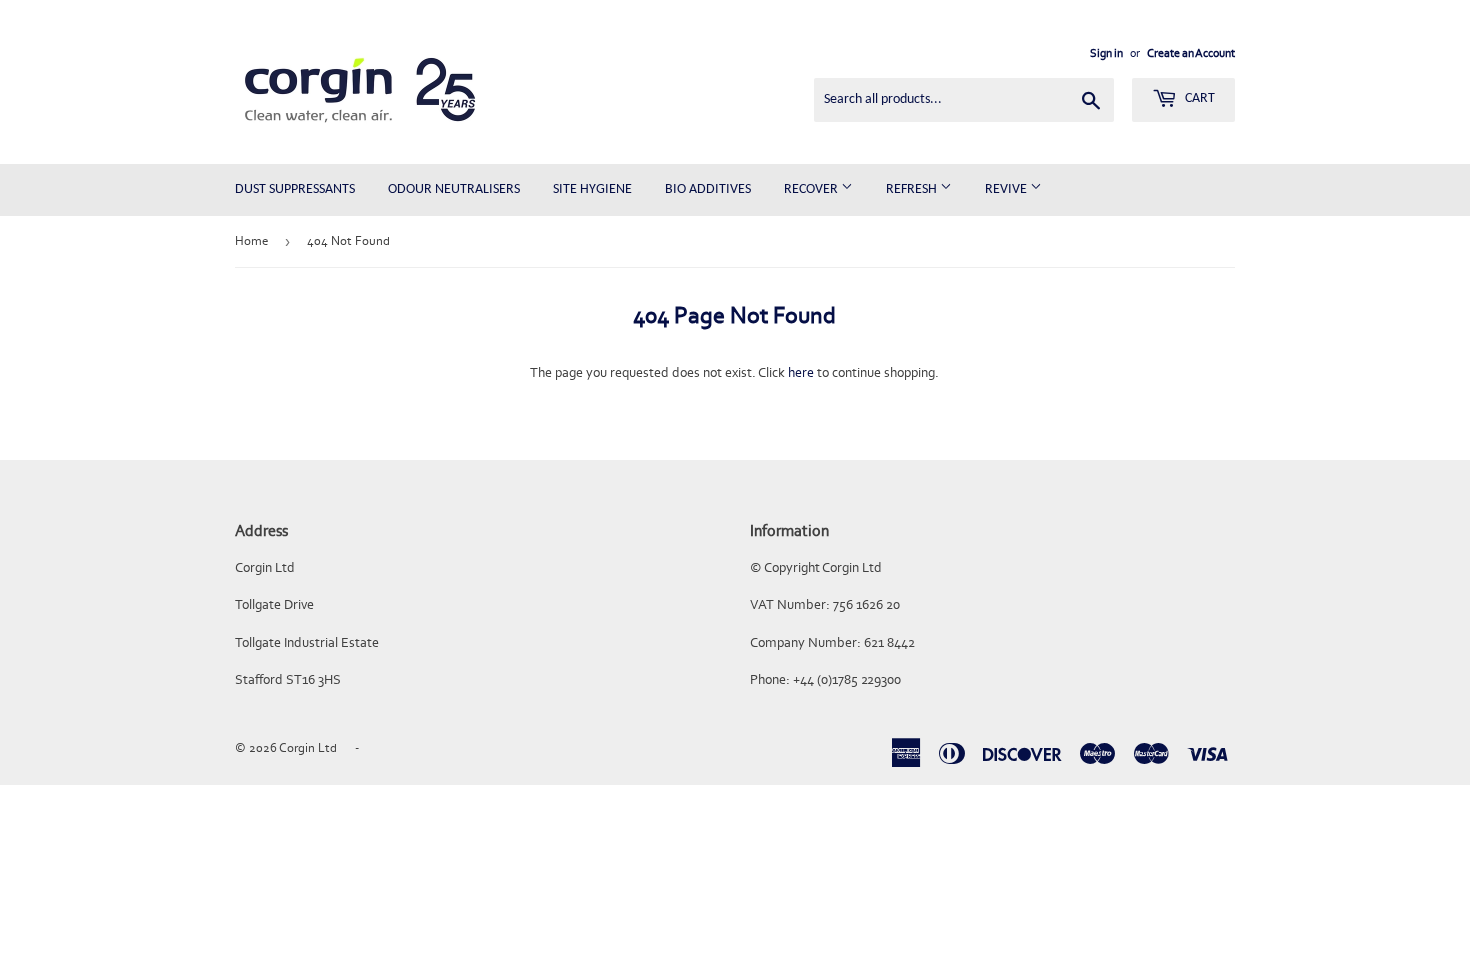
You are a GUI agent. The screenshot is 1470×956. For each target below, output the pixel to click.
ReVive (1007, 189)
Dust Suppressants (295, 189)
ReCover (812, 189)
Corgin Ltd (308, 747)
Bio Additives (708, 189)
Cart (1198, 98)
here (801, 372)
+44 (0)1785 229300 (847, 679)
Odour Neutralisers (454, 189)
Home (251, 240)
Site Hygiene (592, 189)
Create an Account (1191, 53)
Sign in (1106, 53)
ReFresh (913, 189)
